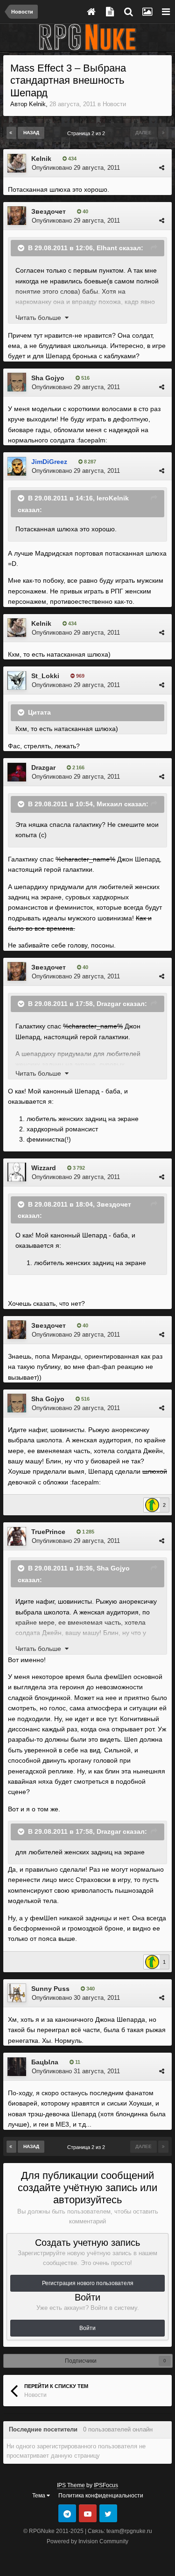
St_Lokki (45, 676)
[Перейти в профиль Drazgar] (17, 772)
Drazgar (43, 767)
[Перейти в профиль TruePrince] (17, 1536)
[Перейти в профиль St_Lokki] (17, 680)
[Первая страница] (11, 133)
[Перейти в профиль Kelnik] (17, 163)
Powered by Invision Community (87, 2541)
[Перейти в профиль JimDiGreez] (17, 466)
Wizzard (44, 1168)
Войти (87, 2328)
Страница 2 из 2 (87, 133)
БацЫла (45, 2062)
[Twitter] (108, 2513)
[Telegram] (67, 2513)
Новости (114, 104)
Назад (31, 133)
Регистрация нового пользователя (88, 2283)
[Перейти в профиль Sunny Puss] (17, 1993)
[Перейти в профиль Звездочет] (17, 216)
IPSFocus (106, 2485)
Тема (39, 2496)
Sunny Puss (50, 1989)
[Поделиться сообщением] (162, 168)
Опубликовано (76, 168)
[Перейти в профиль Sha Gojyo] (17, 382)
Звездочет (49, 211)
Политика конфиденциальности (101, 2496)
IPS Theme (71, 2485)
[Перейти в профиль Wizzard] (17, 1172)
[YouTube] (88, 2513)
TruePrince (48, 1532)
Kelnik (37, 104)
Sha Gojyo (48, 378)
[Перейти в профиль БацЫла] (17, 2067)
